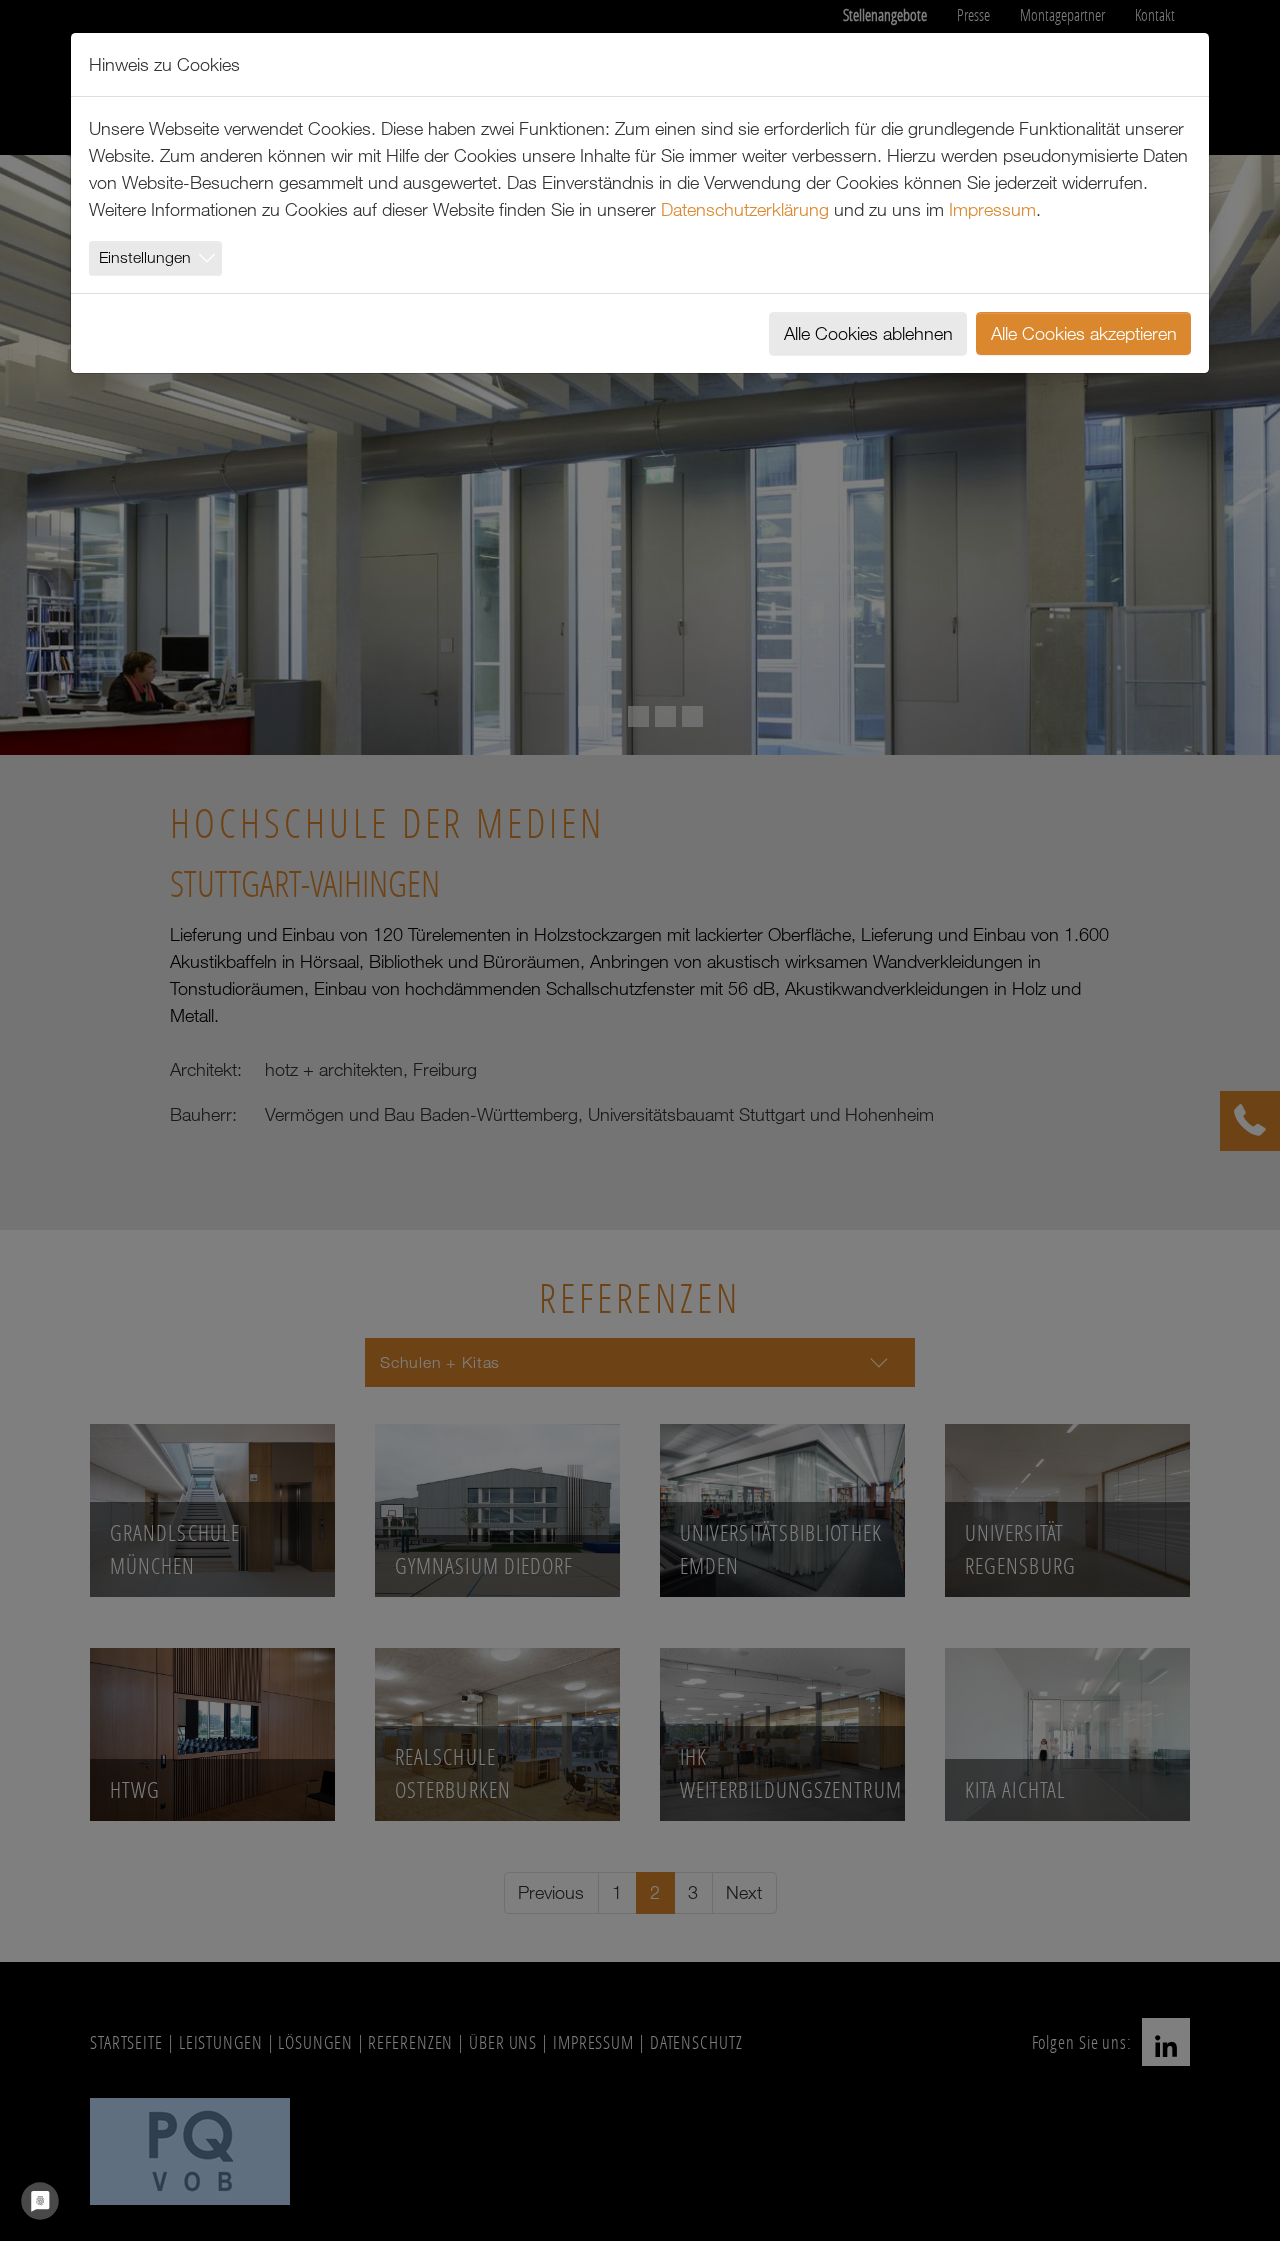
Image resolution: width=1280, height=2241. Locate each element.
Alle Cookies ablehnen (868, 333)
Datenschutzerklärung (745, 209)
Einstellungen (145, 257)
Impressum (992, 209)
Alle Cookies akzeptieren (1084, 333)
